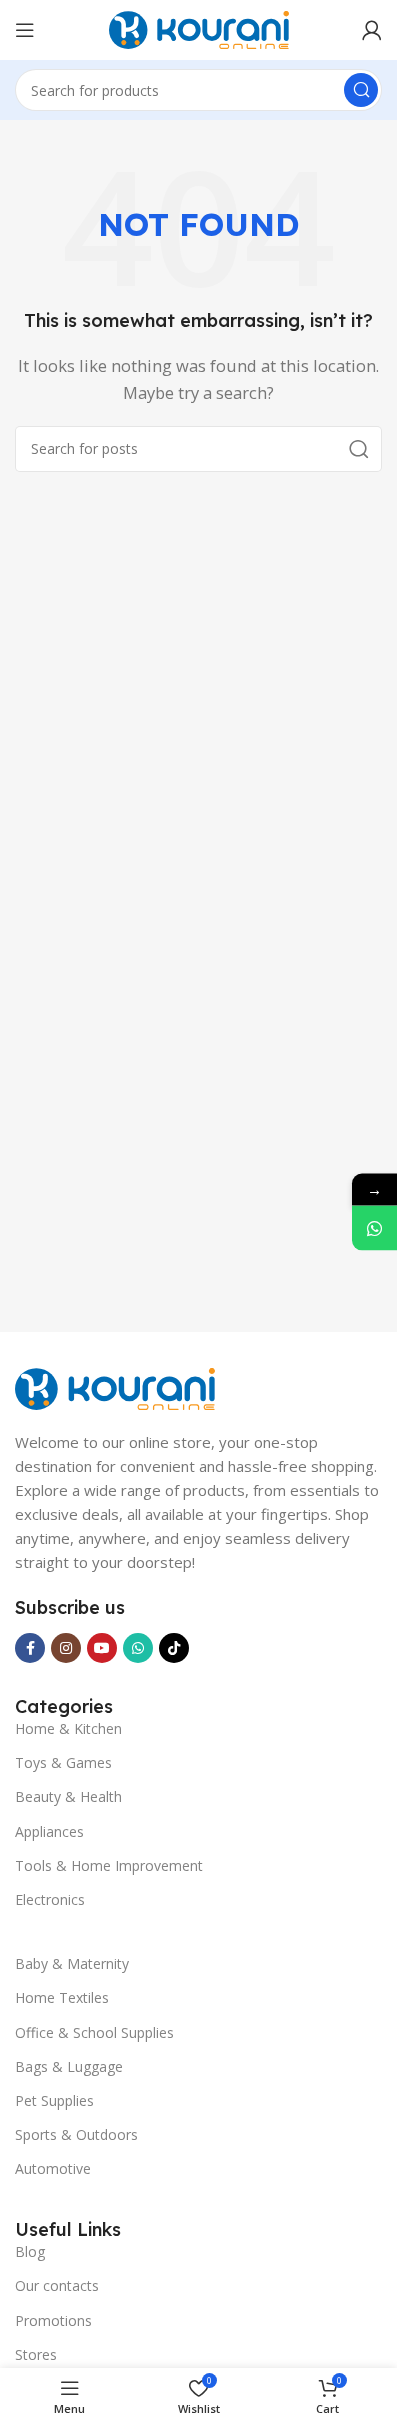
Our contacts (57, 2285)
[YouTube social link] (102, 1648)
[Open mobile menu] (25, 30)
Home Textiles (62, 1997)
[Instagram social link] (66, 1648)
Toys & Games (63, 1762)
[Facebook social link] (30, 1648)
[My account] (372, 30)
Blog (30, 2251)
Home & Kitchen (68, 1728)
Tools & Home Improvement (109, 1865)
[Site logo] (199, 28)
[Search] (361, 90)
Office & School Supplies (94, 2032)
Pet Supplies (54, 2100)
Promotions (53, 2320)
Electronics (50, 1899)
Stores (36, 2354)
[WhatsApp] (374, 1227)
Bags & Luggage (69, 2066)
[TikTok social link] (174, 1648)
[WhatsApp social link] (138, 1648)
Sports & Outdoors (76, 2134)
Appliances (49, 1831)
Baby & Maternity (72, 1963)
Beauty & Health (68, 1796)
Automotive (53, 2168)
